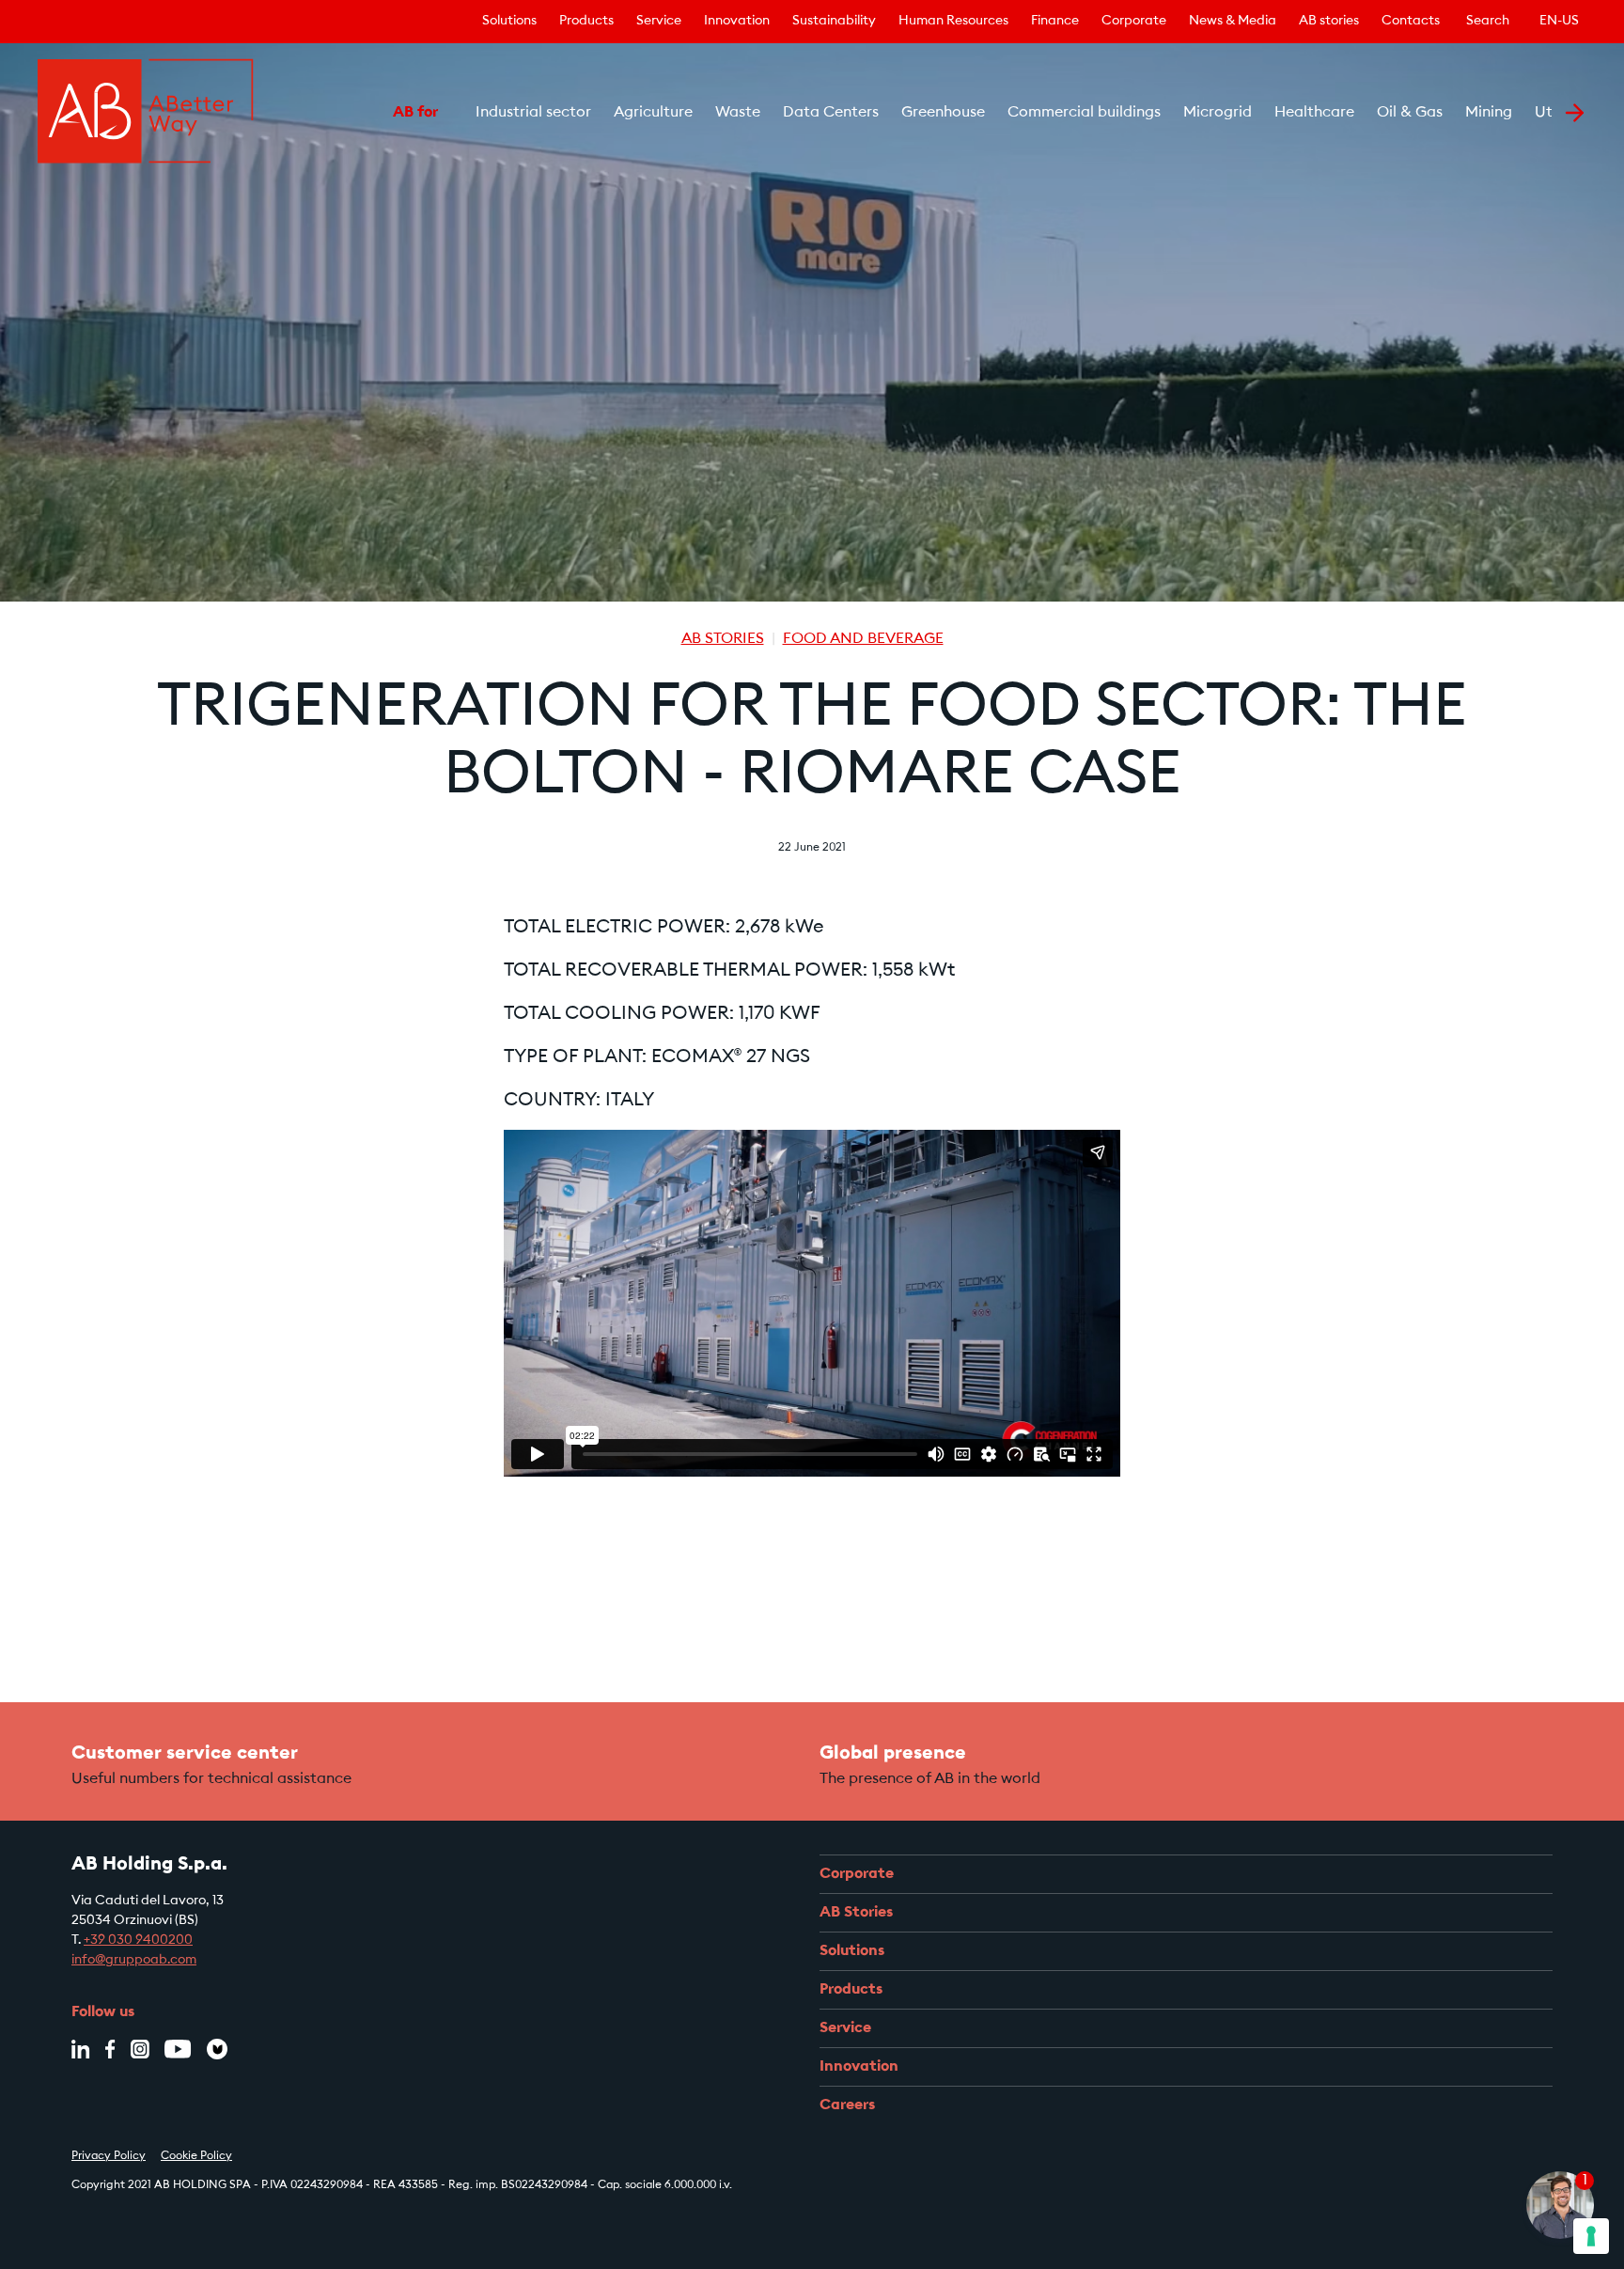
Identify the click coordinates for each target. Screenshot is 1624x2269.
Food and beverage (863, 639)
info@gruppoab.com (134, 1961)
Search (1488, 22)
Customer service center (185, 1754)
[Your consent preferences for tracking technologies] (1591, 2236)
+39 (96, 1941)
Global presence (893, 1754)
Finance (1055, 22)
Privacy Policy (109, 2156)
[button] (366, 113)
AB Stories (723, 639)
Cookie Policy (196, 2156)
